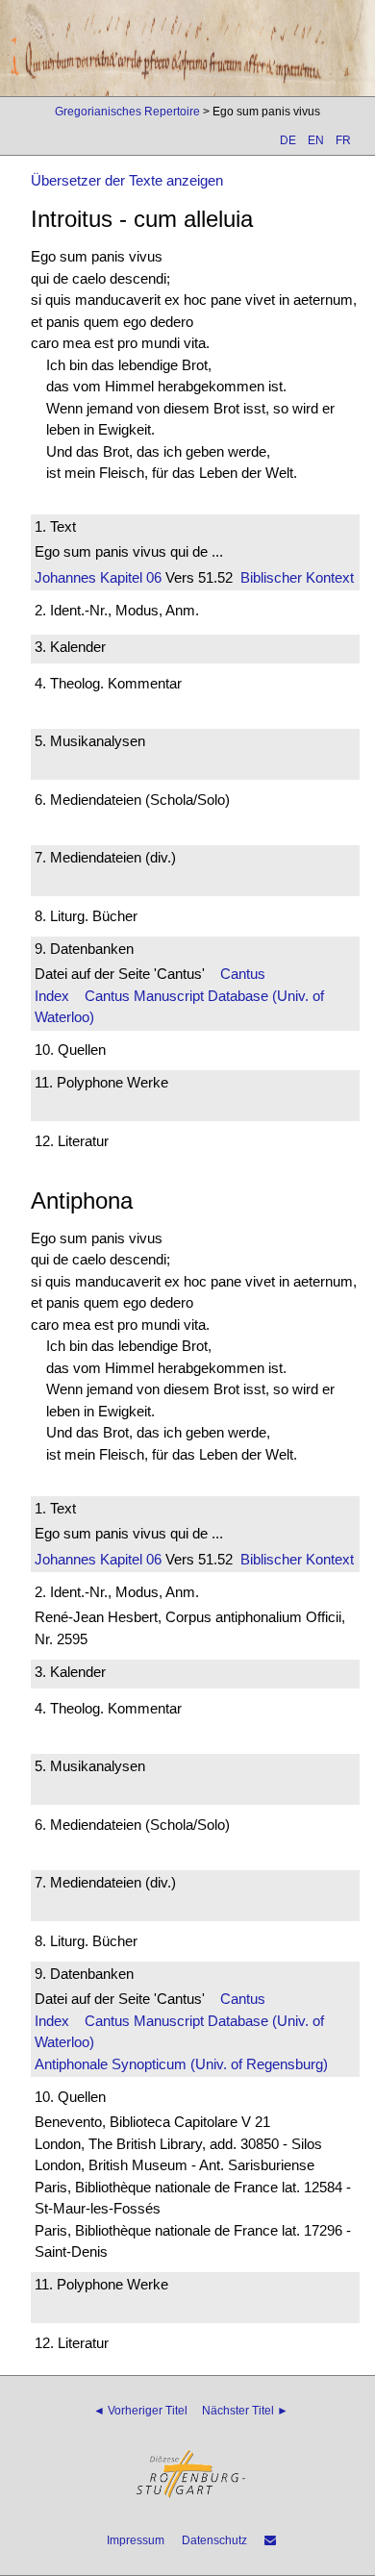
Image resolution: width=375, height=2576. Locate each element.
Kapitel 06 (129, 577)
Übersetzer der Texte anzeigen (127, 180)
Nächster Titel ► (245, 2411)
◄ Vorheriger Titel (140, 2411)
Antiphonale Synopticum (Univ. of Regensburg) (181, 2064)
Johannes (65, 577)
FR (343, 140)
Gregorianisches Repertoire (127, 112)
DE (288, 140)
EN (316, 140)
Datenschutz (214, 2540)
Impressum (136, 2540)
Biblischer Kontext (297, 577)
